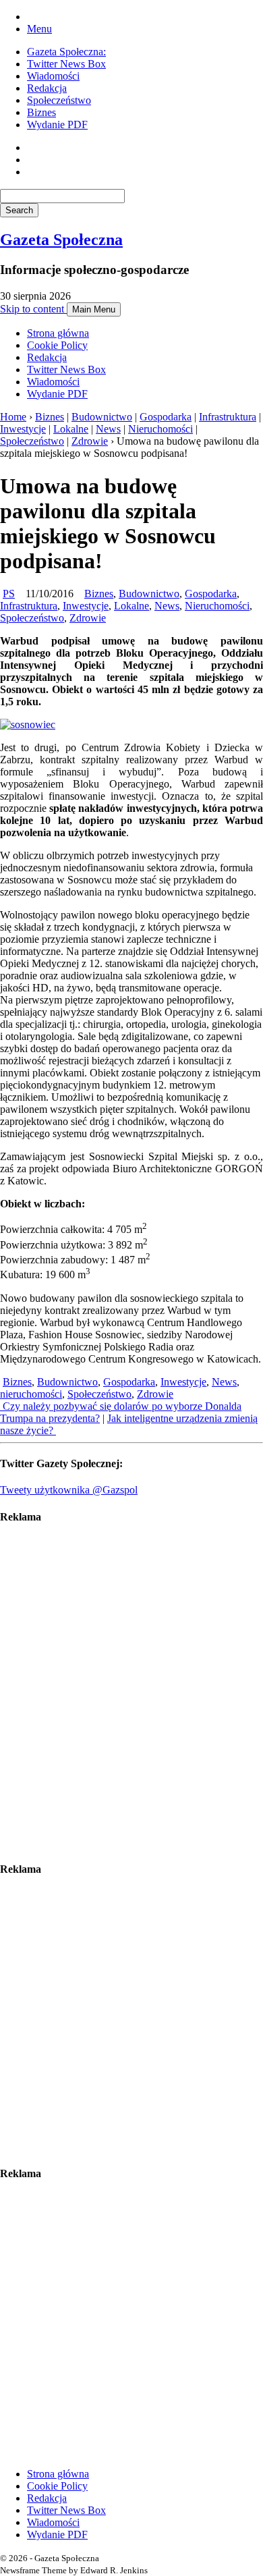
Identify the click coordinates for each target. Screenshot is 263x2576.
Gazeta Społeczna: (66, 52)
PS (9, 594)
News (108, 429)
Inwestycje (23, 429)
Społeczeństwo (59, 100)
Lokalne (71, 429)
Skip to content (33, 309)
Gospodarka (166, 417)
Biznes (41, 112)
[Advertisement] (131, 1693)
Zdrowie (90, 441)
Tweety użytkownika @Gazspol (69, 1490)
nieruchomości (31, 1394)
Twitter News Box (66, 64)
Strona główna (58, 333)
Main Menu (94, 309)
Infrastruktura (228, 417)
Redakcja (47, 88)
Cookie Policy (57, 345)
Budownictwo (102, 417)
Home (13, 417)
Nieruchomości (160, 429)
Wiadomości (53, 76)
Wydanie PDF (57, 125)
